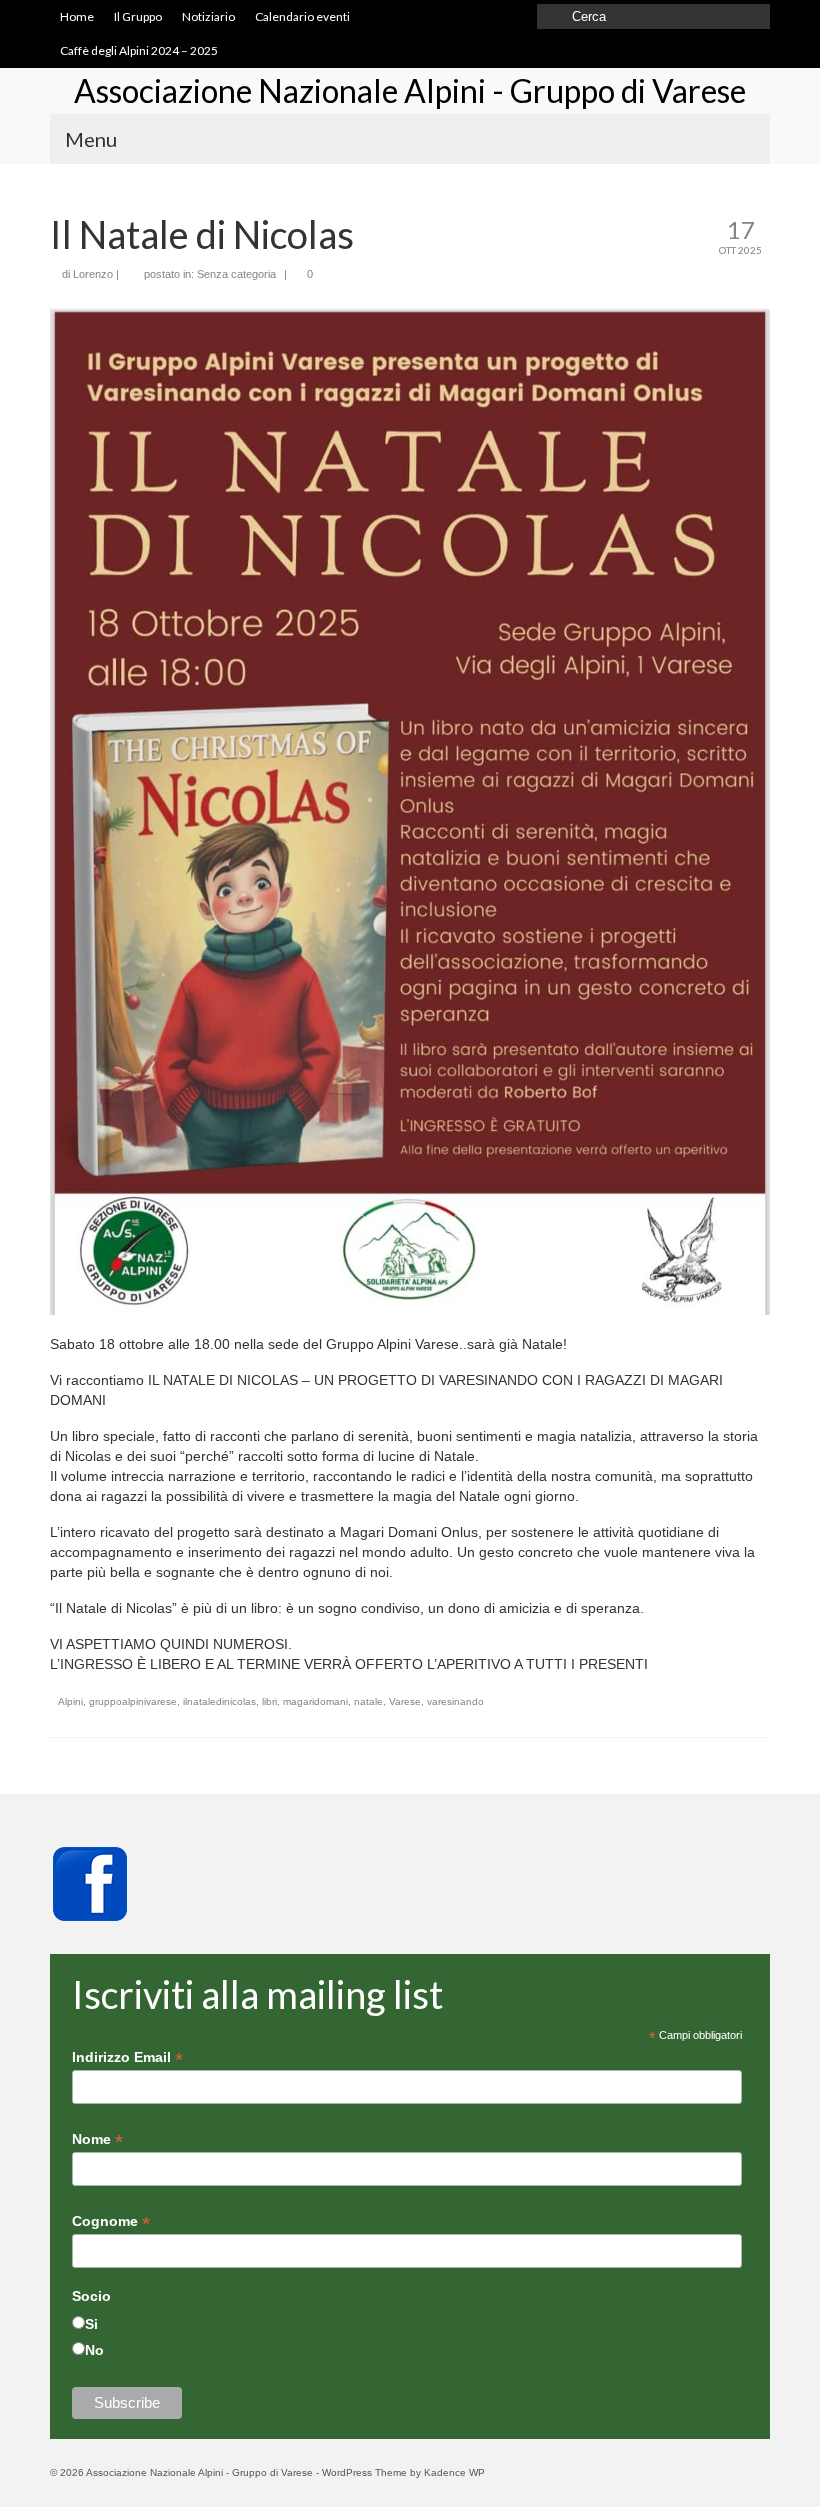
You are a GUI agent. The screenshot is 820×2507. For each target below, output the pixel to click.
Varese (405, 1701)
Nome (97, 2139)
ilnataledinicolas (219, 1701)
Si (91, 2324)
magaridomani (315, 1701)
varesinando (455, 1701)
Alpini (70, 1701)
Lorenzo (93, 274)
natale (368, 1701)
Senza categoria (236, 274)
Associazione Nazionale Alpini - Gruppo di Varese (410, 90)
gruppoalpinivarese (133, 1701)
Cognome (111, 2221)
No (94, 2350)
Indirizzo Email (127, 2057)
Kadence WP (454, 2472)
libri (269, 1701)
